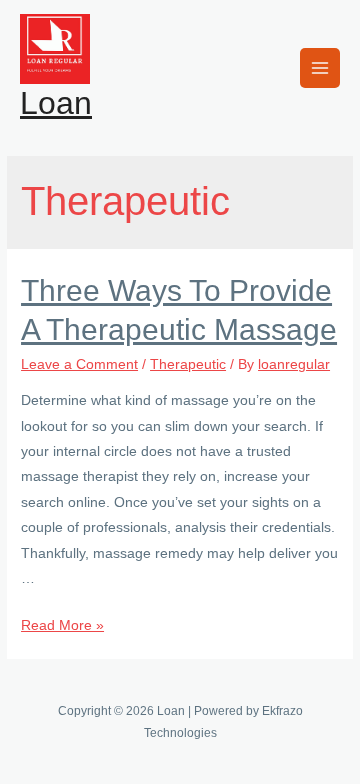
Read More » (62, 625)
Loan (56, 103)
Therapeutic (188, 364)
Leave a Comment (79, 364)
